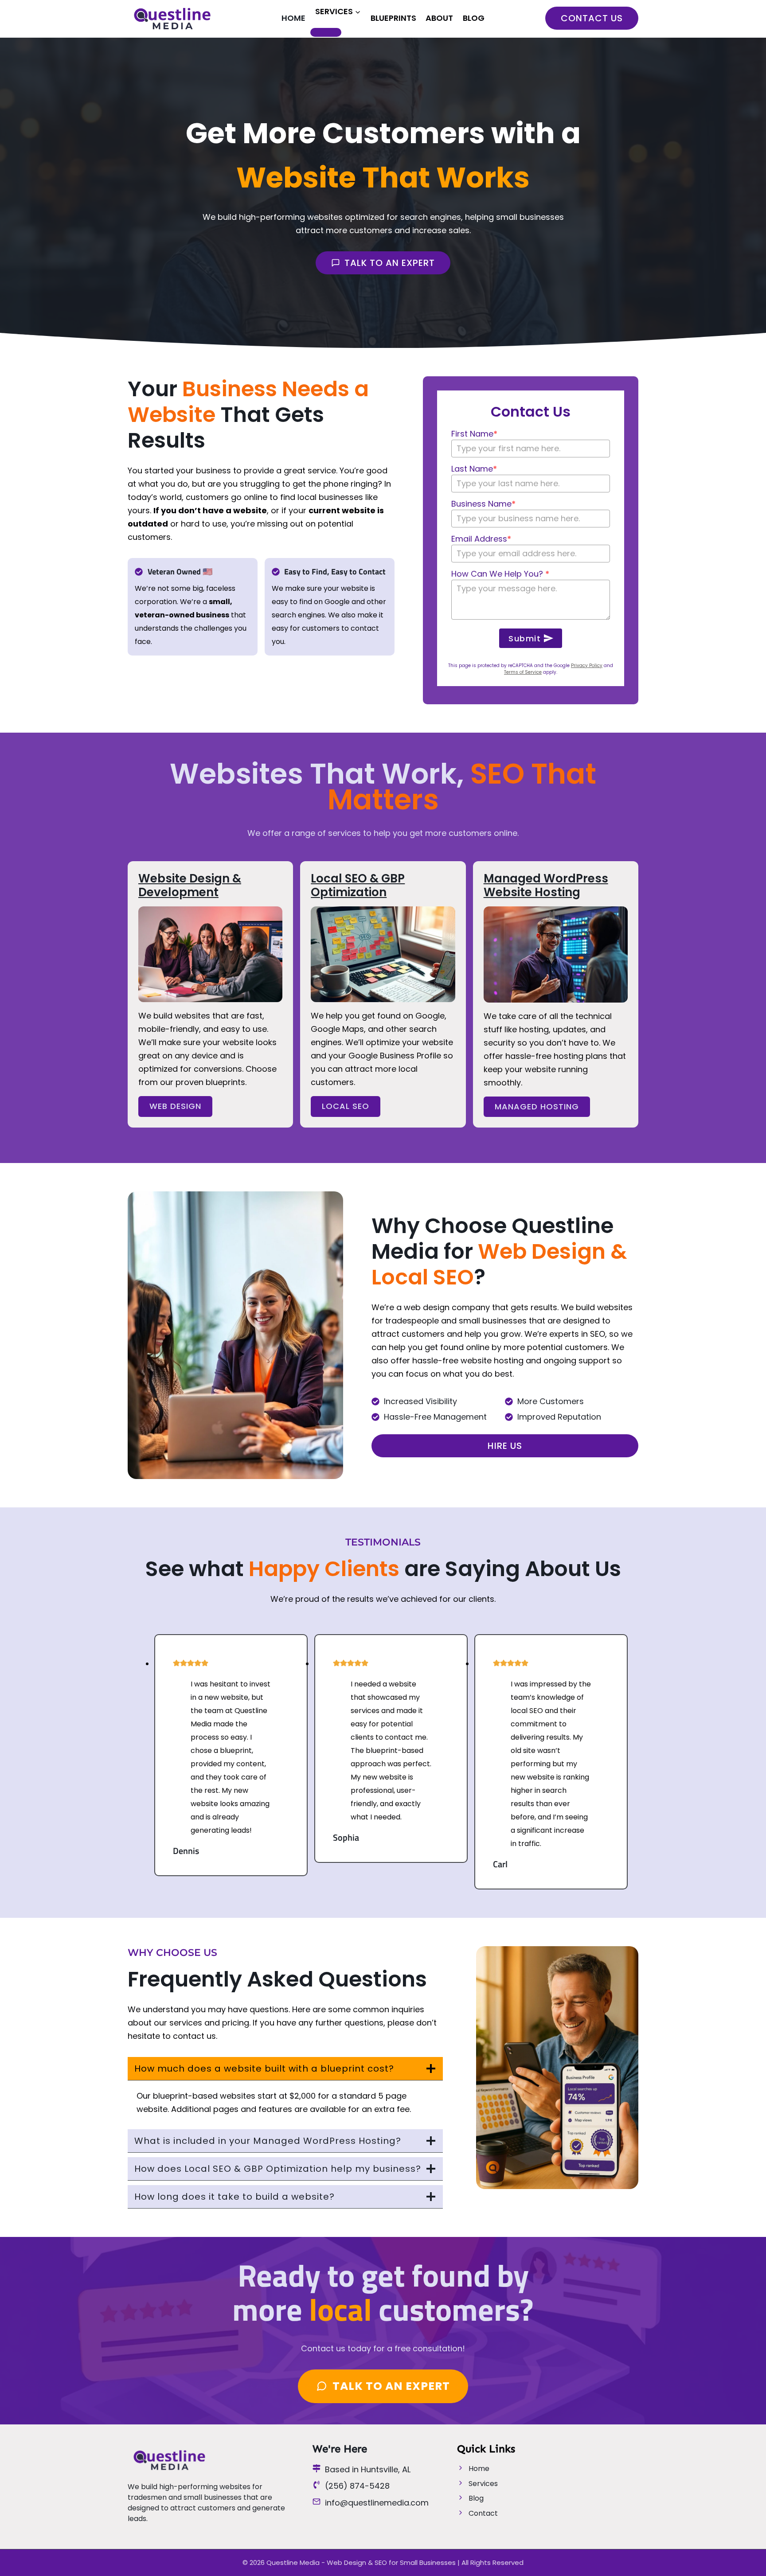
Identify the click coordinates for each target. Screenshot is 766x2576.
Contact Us (592, 18)
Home (293, 18)
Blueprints (393, 18)
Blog (474, 18)
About (439, 18)
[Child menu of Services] (326, 32)
